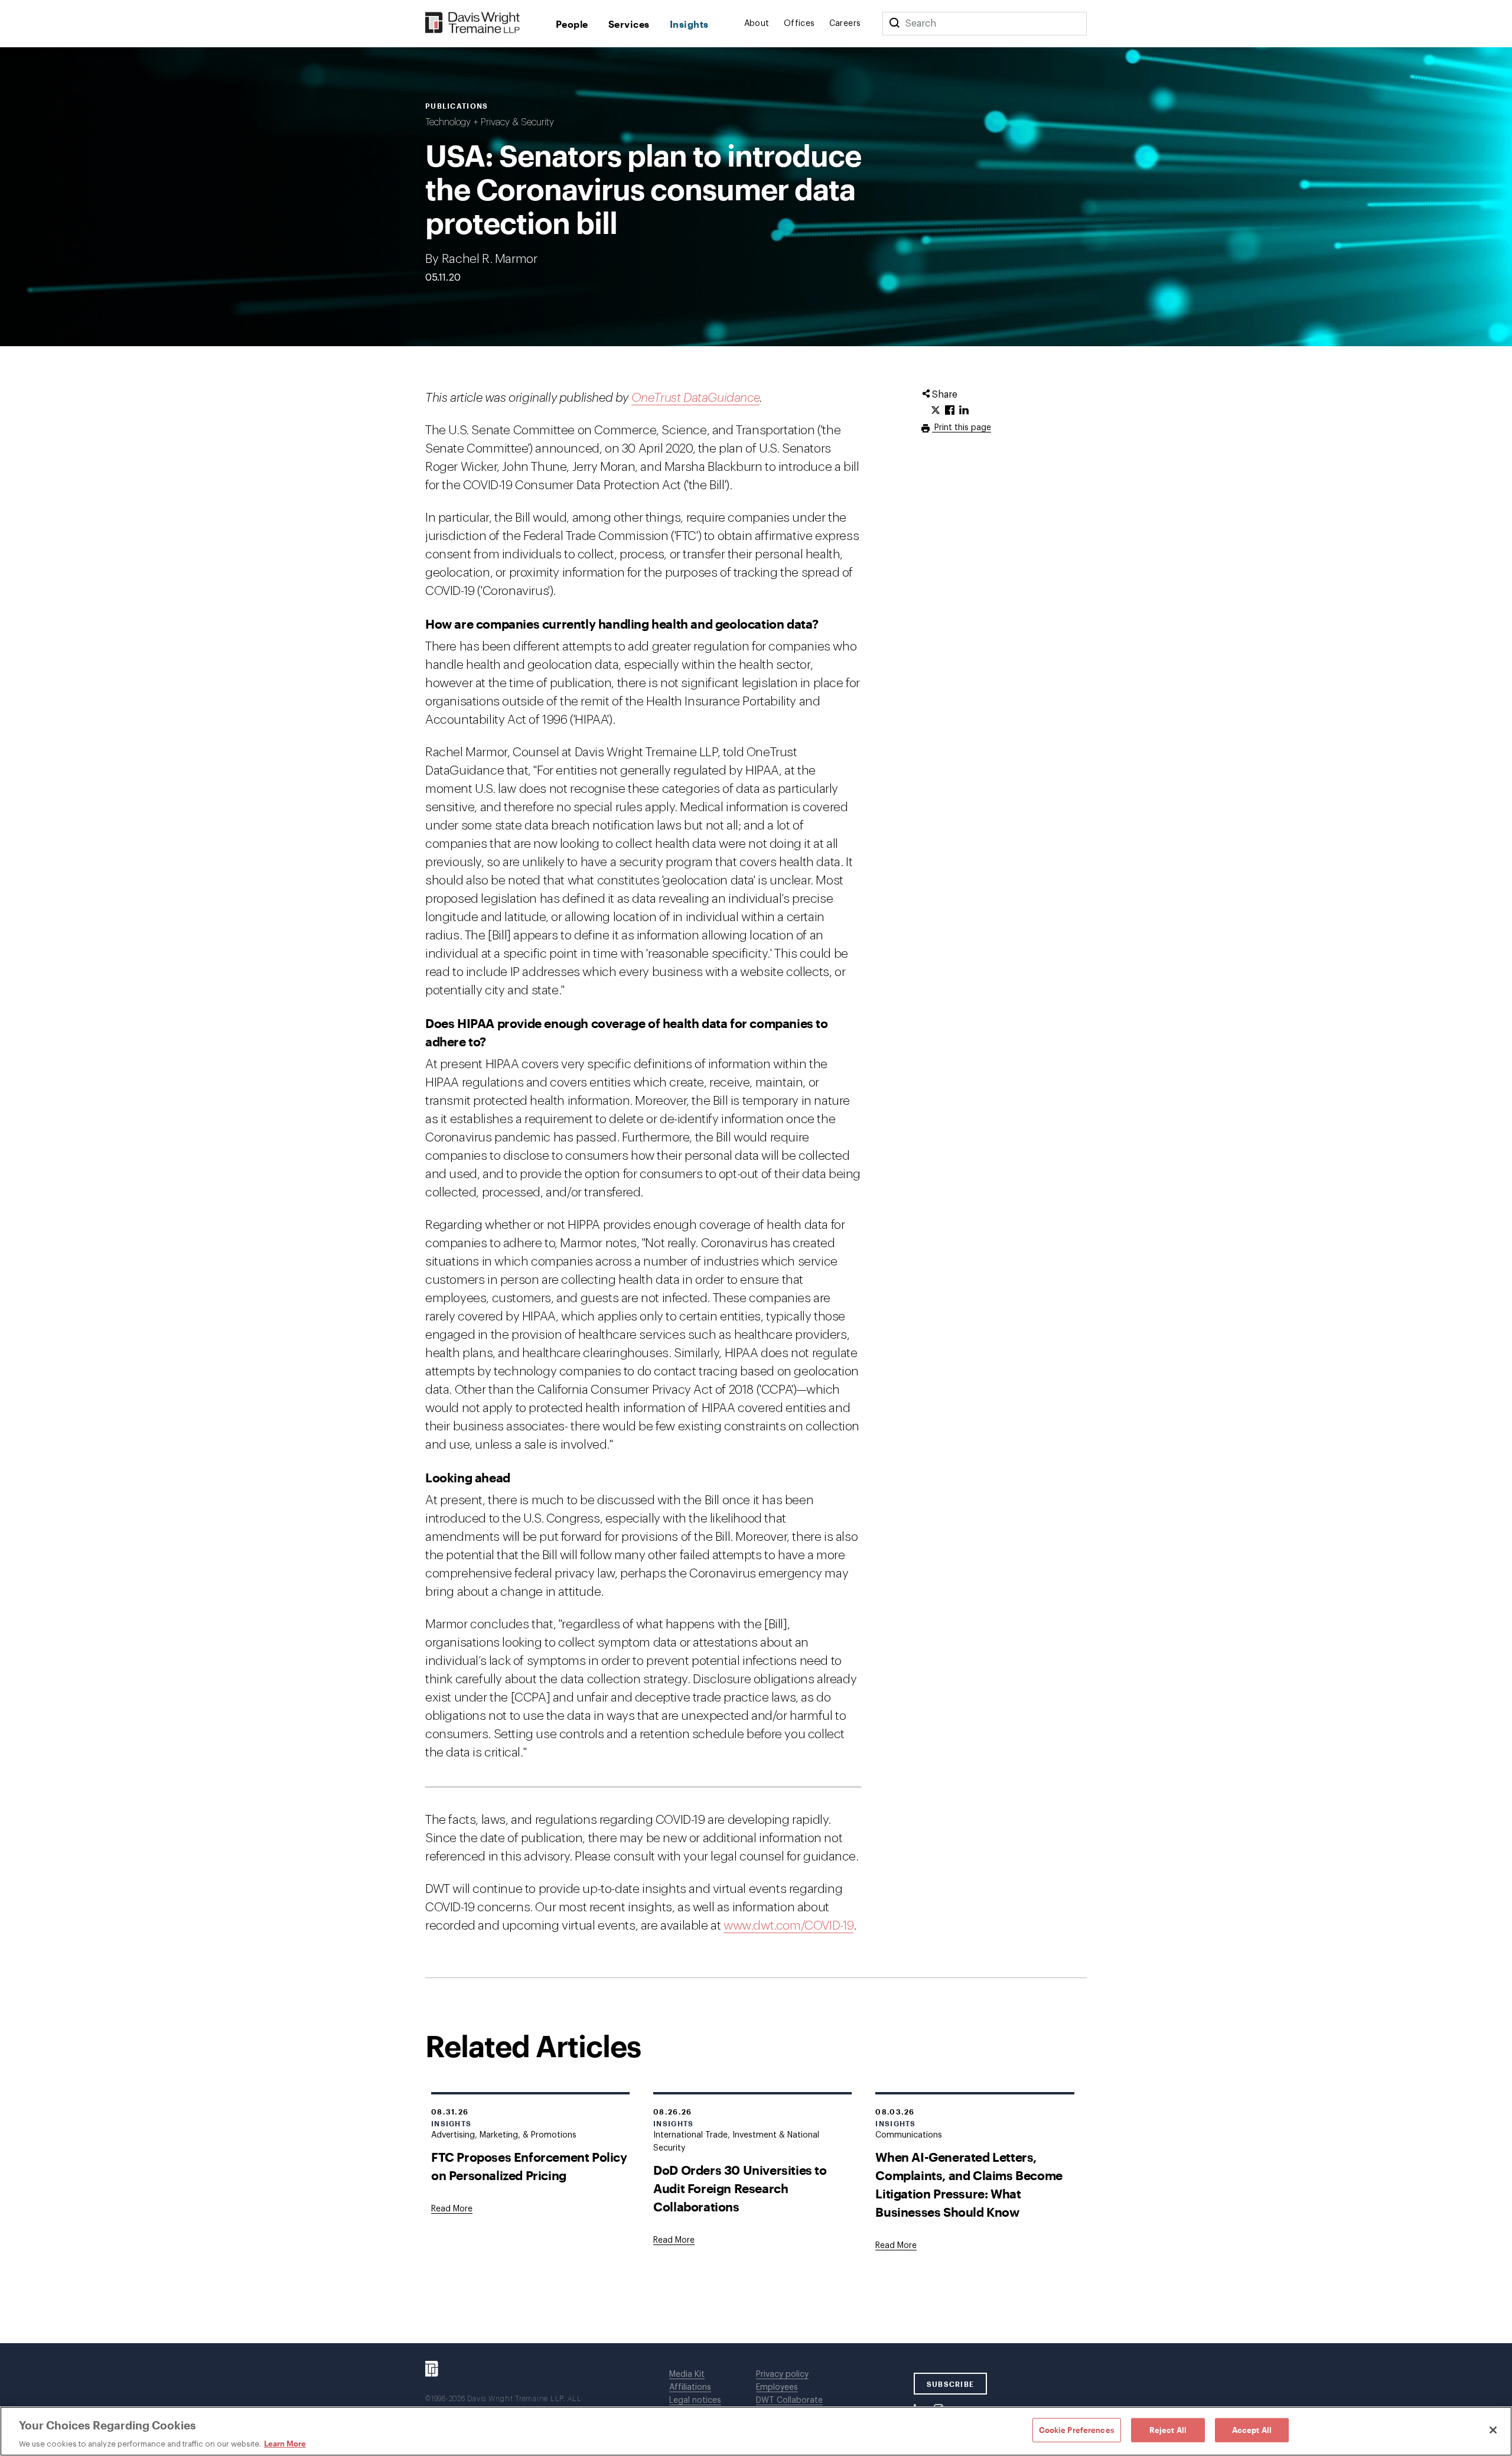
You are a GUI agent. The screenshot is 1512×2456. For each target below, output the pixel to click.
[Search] (894, 24)
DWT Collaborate (789, 2400)
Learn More (285, 2444)
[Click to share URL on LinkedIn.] (964, 411)
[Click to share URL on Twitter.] (936, 411)
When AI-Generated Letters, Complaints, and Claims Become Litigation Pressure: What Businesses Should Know (969, 2184)
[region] (756, 2431)
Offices (799, 24)
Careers (845, 24)
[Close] (1493, 2430)
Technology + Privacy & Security (490, 122)
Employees (777, 2387)
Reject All (1168, 2429)
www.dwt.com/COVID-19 (788, 1926)
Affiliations (690, 2387)
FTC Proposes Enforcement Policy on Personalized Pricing (529, 2166)
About (757, 24)
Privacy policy (782, 2374)
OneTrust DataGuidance (696, 398)
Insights (689, 24)
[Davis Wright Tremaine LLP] (473, 23)
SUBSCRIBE (951, 2384)
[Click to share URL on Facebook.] (950, 411)
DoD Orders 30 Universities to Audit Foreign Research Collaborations (740, 2188)
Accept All (1252, 2429)
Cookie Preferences (1077, 2429)
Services (629, 24)
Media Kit (687, 2374)
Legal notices (695, 2400)
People (572, 24)
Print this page (962, 428)
